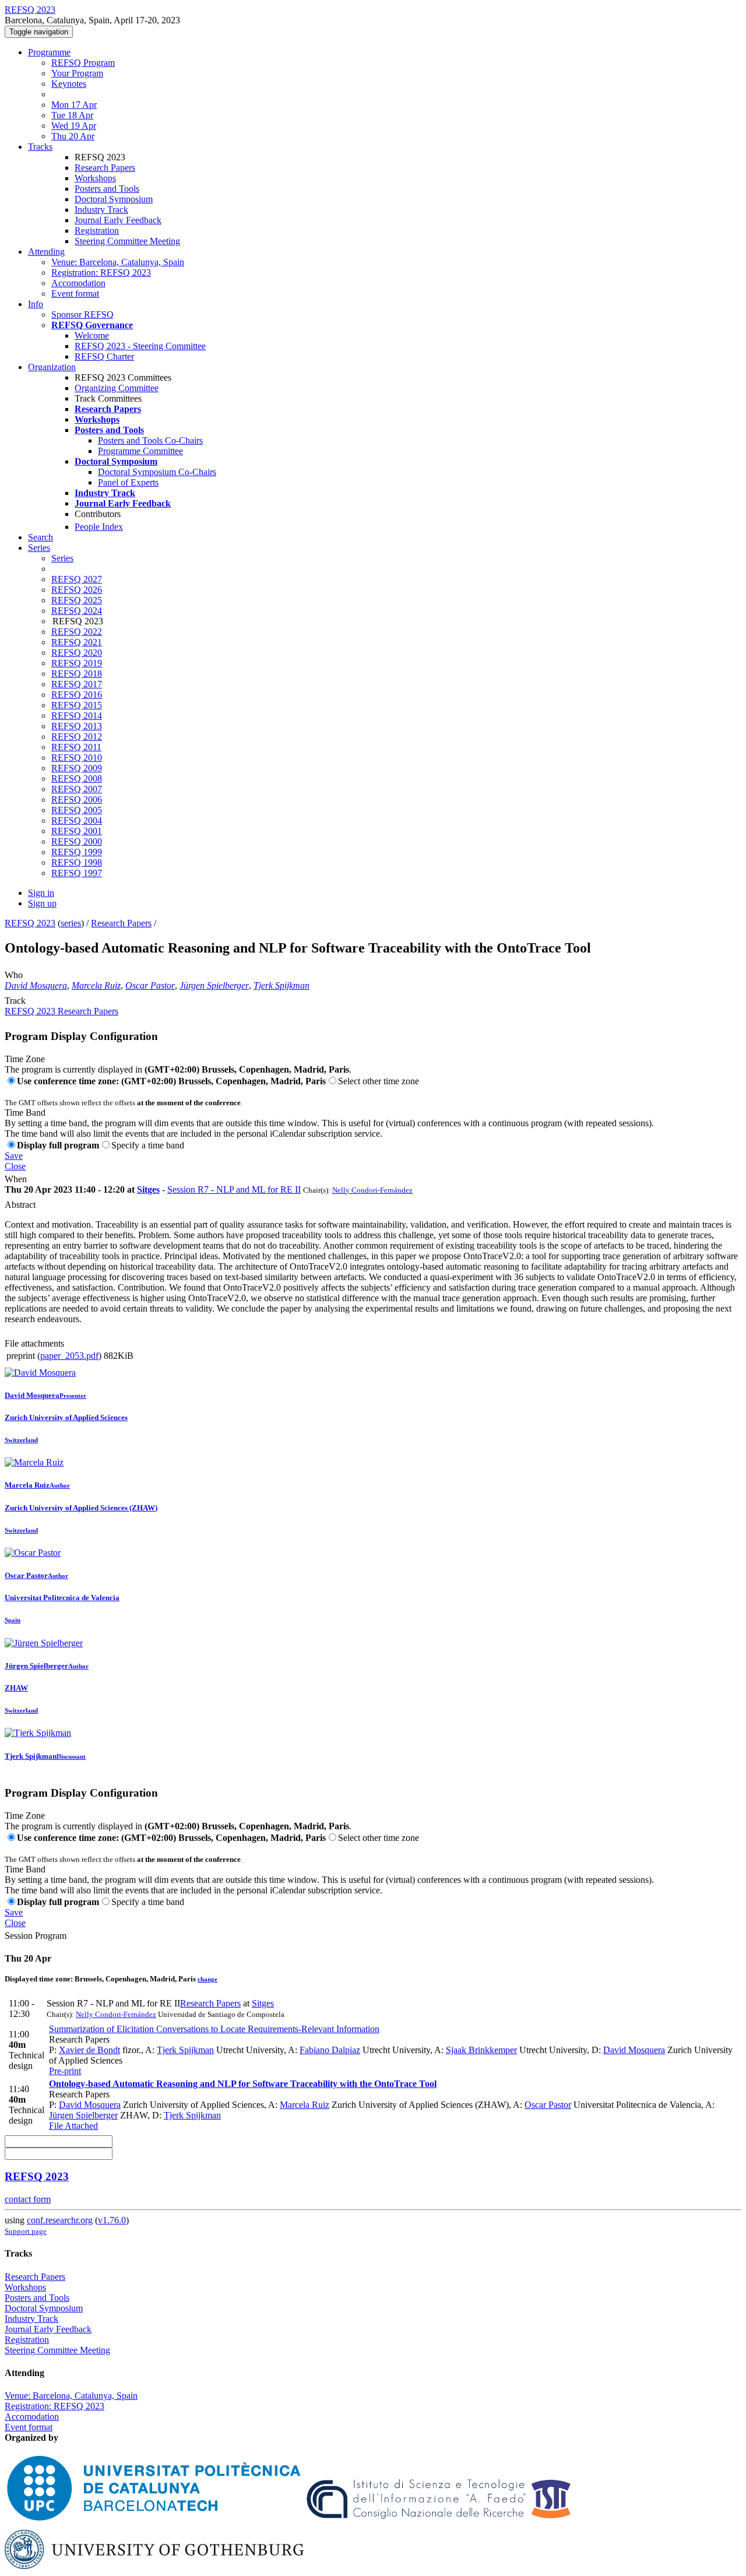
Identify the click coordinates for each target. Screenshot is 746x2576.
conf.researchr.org (60, 2220)
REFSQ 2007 (77, 789)
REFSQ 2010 (77, 758)
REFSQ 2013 (77, 726)
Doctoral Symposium (114, 199)
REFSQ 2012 (77, 737)
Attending (46, 252)
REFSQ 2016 (77, 695)
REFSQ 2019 (77, 663)
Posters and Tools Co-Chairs (150, 440)
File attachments (34, 1343)
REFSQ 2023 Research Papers (61, 1011)
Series (62, 558)
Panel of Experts (128, 482)
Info (36, 304)
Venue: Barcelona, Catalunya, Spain (118, 262)
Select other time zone (379, 1081)
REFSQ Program (83, 63)
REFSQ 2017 (77, 684)
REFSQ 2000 (77, 841)
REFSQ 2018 (77, 674)
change (207, 1979)
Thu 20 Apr (73, 136)
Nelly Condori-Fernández (372, 1190)
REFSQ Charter (104, 356)
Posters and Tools (107, 189)
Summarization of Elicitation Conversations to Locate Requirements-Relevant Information (214, 2029)
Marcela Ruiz (96, 985)
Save (14, 1156)
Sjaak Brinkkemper (481, 2050)
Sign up (42, 903)
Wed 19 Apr (74, 126)
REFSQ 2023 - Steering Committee (140, 346)
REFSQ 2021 (77, 642)
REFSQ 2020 (77, 653)
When (16, 1179)
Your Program (77, 73)
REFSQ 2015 (77, 705)
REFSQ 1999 (77, 852)
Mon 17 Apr (74, 105)
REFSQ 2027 (77, 579)
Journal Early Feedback (118, 220)
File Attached (73, 2126)
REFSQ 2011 (76, 747)
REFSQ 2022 (77, 632)
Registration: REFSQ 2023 (101, 273)
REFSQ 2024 (77, 611)
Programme (49, 52)
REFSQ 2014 (77, 716)
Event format (75, 294)
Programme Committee (140, 451)
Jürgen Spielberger (214, 985)
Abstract (20, 1205)
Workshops (95, 178)
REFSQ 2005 (77, 810)
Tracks (40, 147)
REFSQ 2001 (77, 831)
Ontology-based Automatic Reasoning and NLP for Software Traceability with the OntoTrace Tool (243, 2084)
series (71, 923)
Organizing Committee (117, 388)
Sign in (41, 893)
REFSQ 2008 (77, 779)
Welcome (92, 335)
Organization (52, 367)
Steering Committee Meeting (127, 241)
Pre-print (65, 2071)
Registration (97, 231)
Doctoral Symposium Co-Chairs (157, 472)
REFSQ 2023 (30, 923)
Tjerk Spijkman (281, 985)
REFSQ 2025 (77, 600)
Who (14, 975)
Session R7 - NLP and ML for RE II (234, 1189)
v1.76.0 (112, 2220)
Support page (26, 2231)
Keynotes (69, 84)
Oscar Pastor (150, 985)
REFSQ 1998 (77, 862)
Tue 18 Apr (72, 115)
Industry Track (101, 210)
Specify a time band (148, 1145)
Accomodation (78, 283)
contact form (28, 2199)
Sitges (148, 1189)
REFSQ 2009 (77, 768)
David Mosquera (36, 985)
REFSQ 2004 (77, 820)
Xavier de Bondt (89, 2050)
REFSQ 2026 (77, 590)
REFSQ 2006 (77, 799)
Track (15, 1001)
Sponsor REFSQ (82, 314)
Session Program (36, 1936)
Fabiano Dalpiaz (330, 2050)
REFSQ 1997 (77, 873)
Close (15, 1166)
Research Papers (105, 168)
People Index (99, 527)
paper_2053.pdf (69, 1356)
